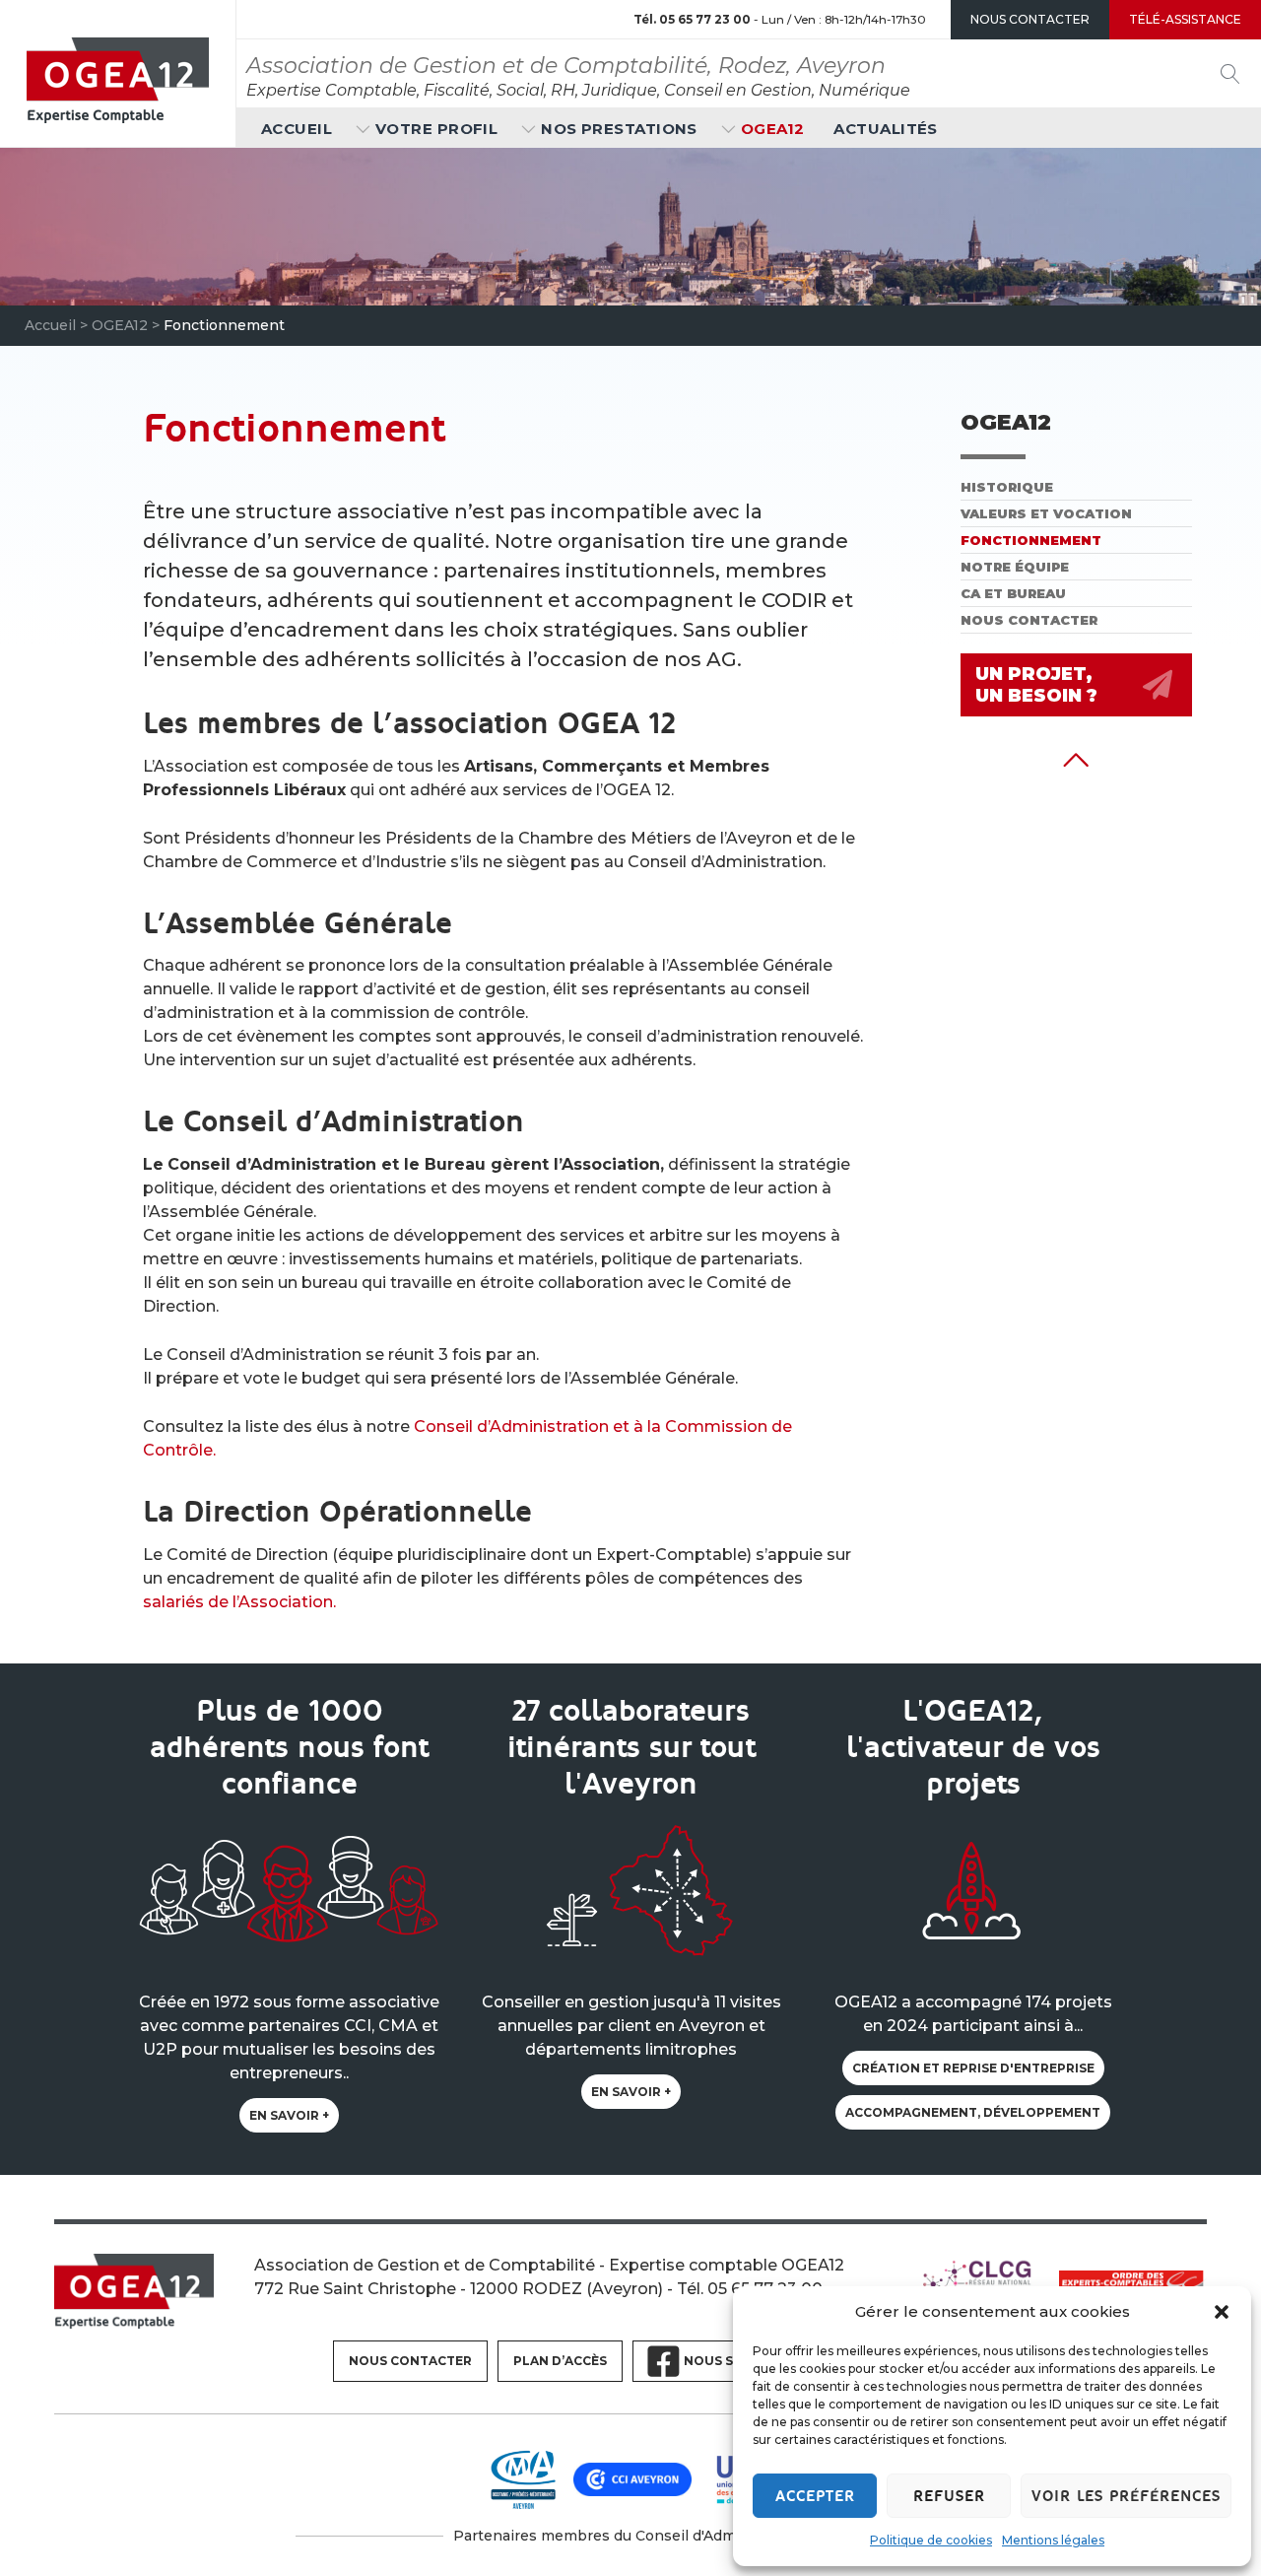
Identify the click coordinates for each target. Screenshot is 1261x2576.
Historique (1007, 487)
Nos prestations (619, 129)
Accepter (815, 2496)
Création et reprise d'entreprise (973, 2068)
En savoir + (289, 2115)
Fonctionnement (1031, 540)
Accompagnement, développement (973, 2112)
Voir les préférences (1126, 2496)
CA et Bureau (1013, 593)
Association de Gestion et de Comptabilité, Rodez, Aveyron (566, 66)
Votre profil (436, 129)
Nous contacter (1029, 620)
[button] (1222, 2312)
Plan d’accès (560, 2361)
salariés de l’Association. (239, 1602)
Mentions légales (1053, 2540)
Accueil (297, 129)
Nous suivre (728, 2361)
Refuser (949, 2496)
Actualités (886, 129)
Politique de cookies (931, 2540)
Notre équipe (1015, 567)
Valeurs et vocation (1046, 513)
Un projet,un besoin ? (1036, 685)
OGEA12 (773, 129)
